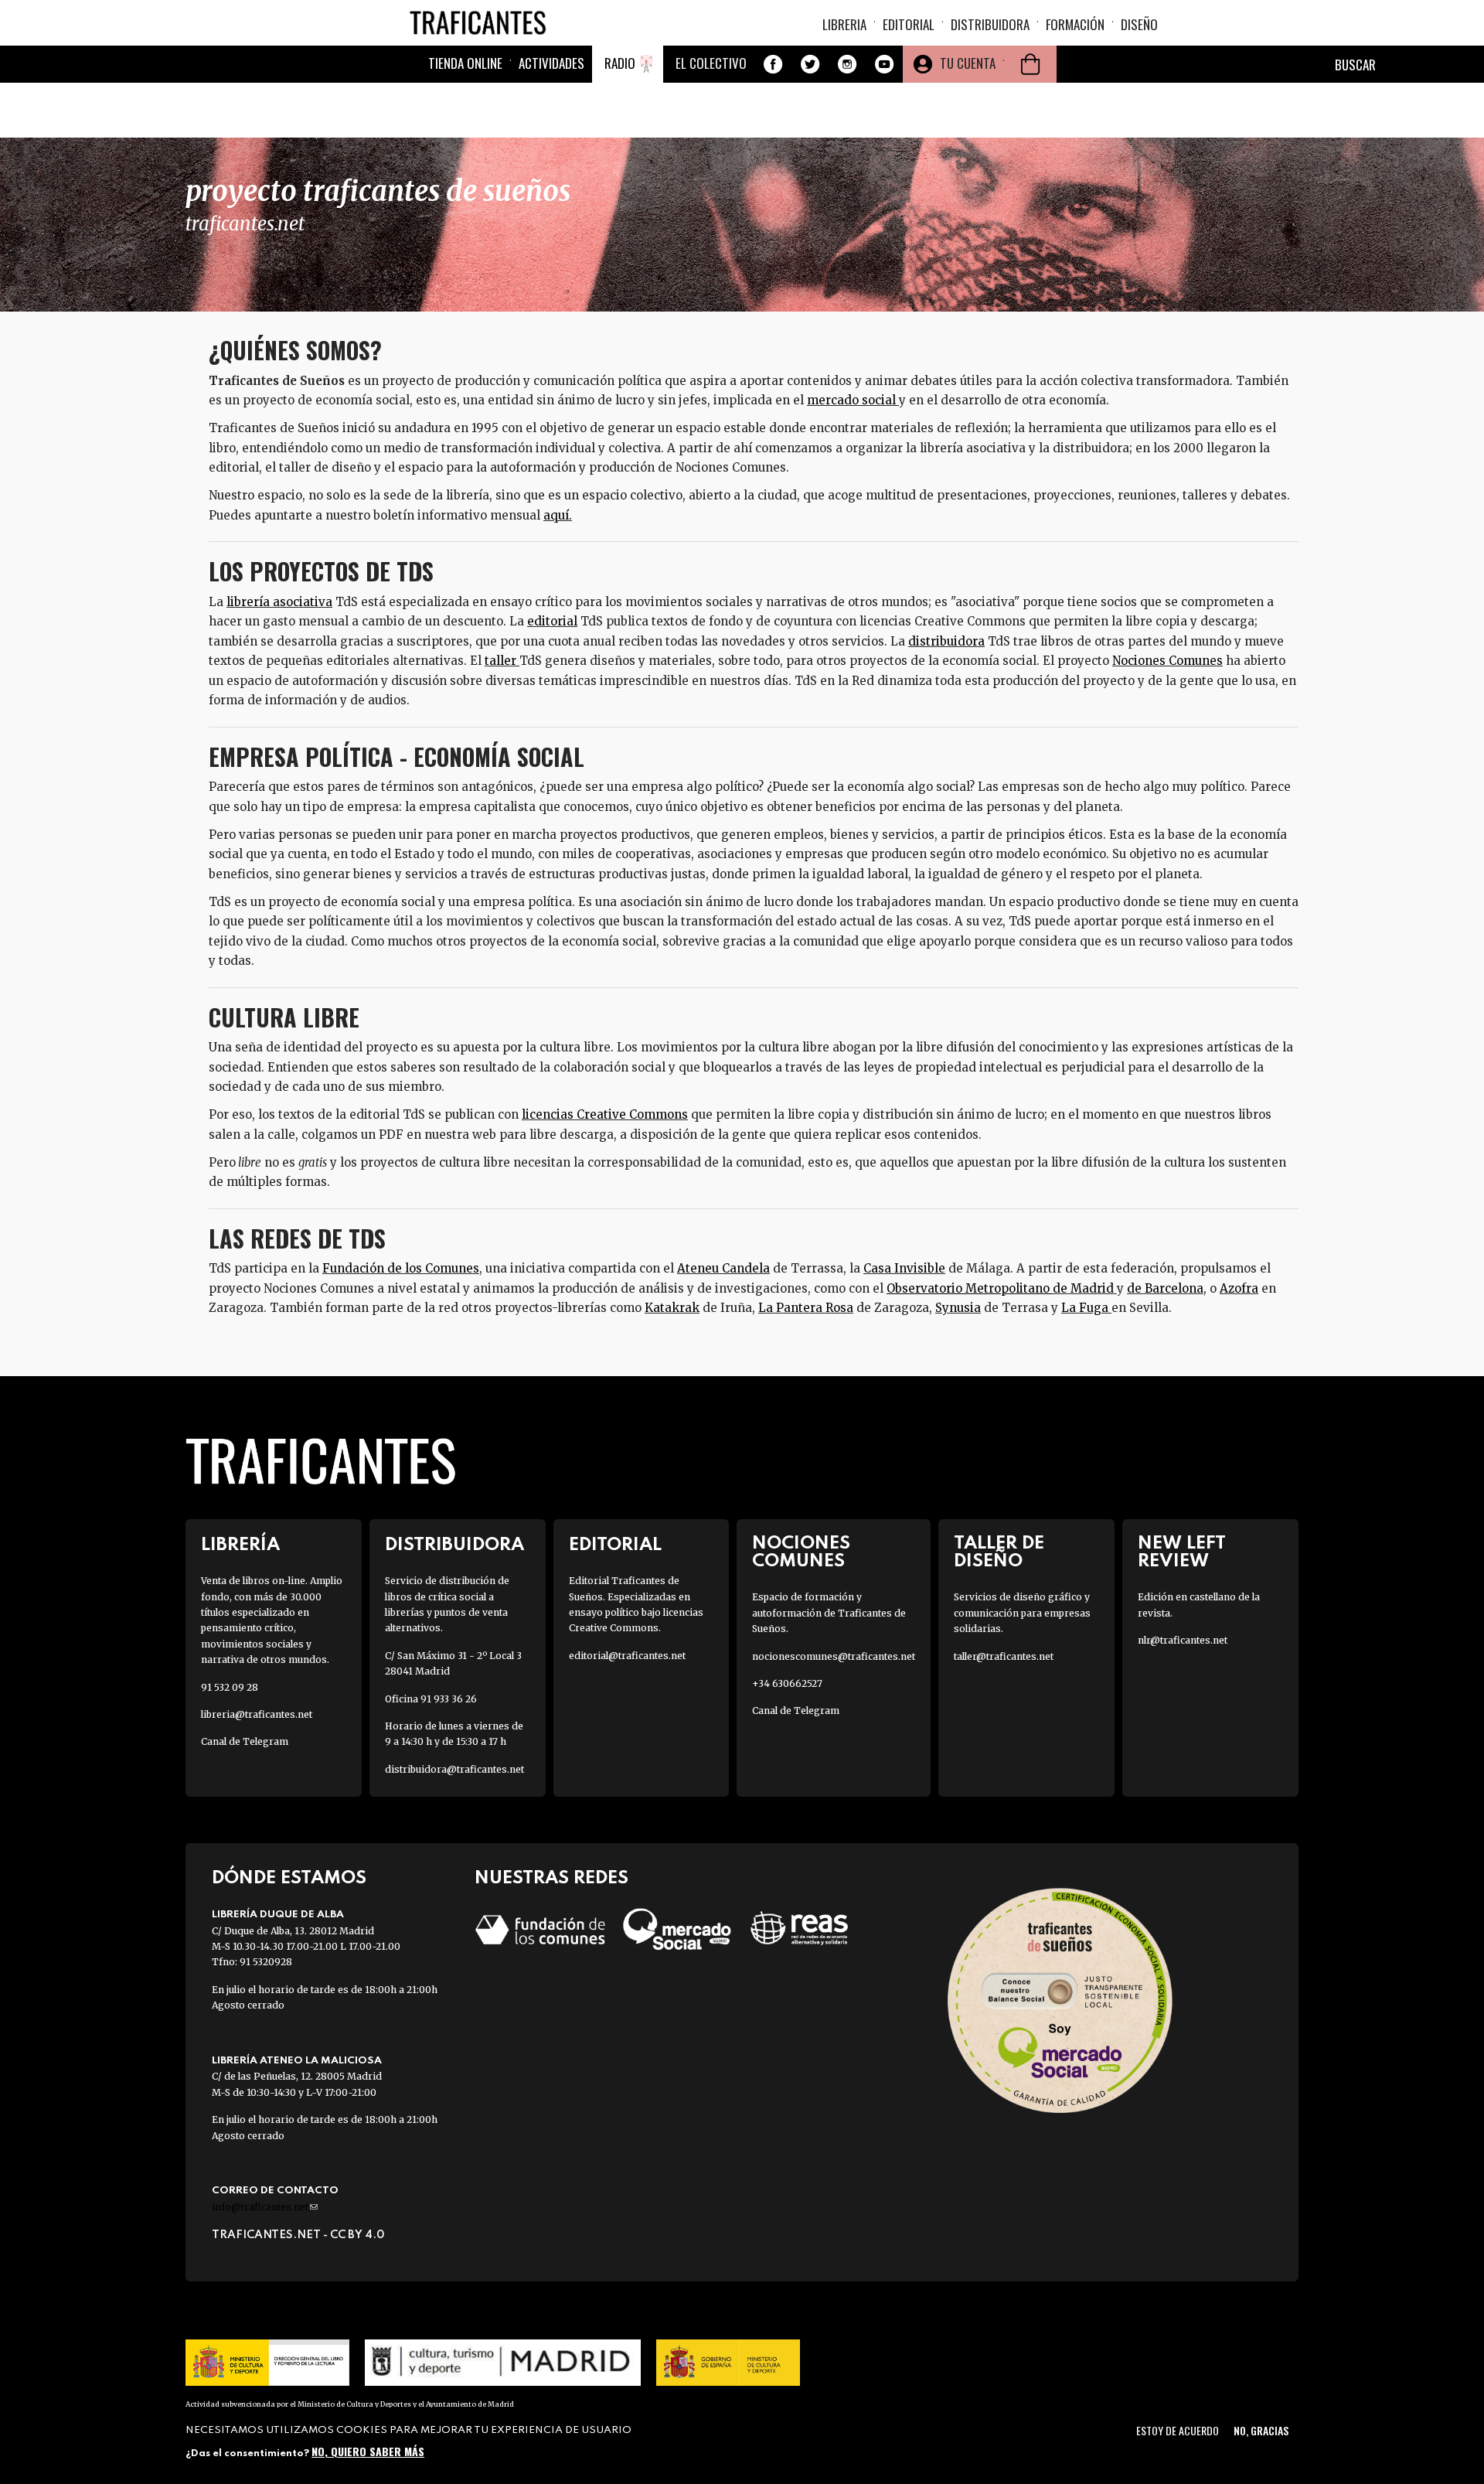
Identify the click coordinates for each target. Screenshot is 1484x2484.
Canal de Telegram (245, 1741)
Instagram (847, 64)
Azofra (1239, 1288)
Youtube (884, 64)
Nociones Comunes (1167, 661)
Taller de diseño (999, 1552)
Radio (620, 63)
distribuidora (946, 641)
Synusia (958, 1308)
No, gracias (1261, 2430)
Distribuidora (990, 24)
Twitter (810, 64)
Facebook (773, 64)
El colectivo (711, 63)
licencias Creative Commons (605, 1114)
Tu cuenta (968, 63)
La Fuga (1086, 1308)
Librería (240, 1545)
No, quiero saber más (368, 2451)
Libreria (844, 24)
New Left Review (1182, 1552)
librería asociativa (279, 602)
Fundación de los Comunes (401, 1268)
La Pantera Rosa (806, 1308)
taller (502, 661)
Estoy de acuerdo (1178, 2430)
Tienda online (465, 63)
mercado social (851, 400)
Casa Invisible (904, 1268)
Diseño (1139, 24)
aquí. (558, 515)
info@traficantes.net (265, 2207)
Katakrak (672, 1308)
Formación (1075, 24)
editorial (552, 621)
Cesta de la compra (1030, 64)
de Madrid (1083, 1288)
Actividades (551, 63)
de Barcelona (1165, 1288)
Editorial (909, 24)
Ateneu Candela (723, 1268)
